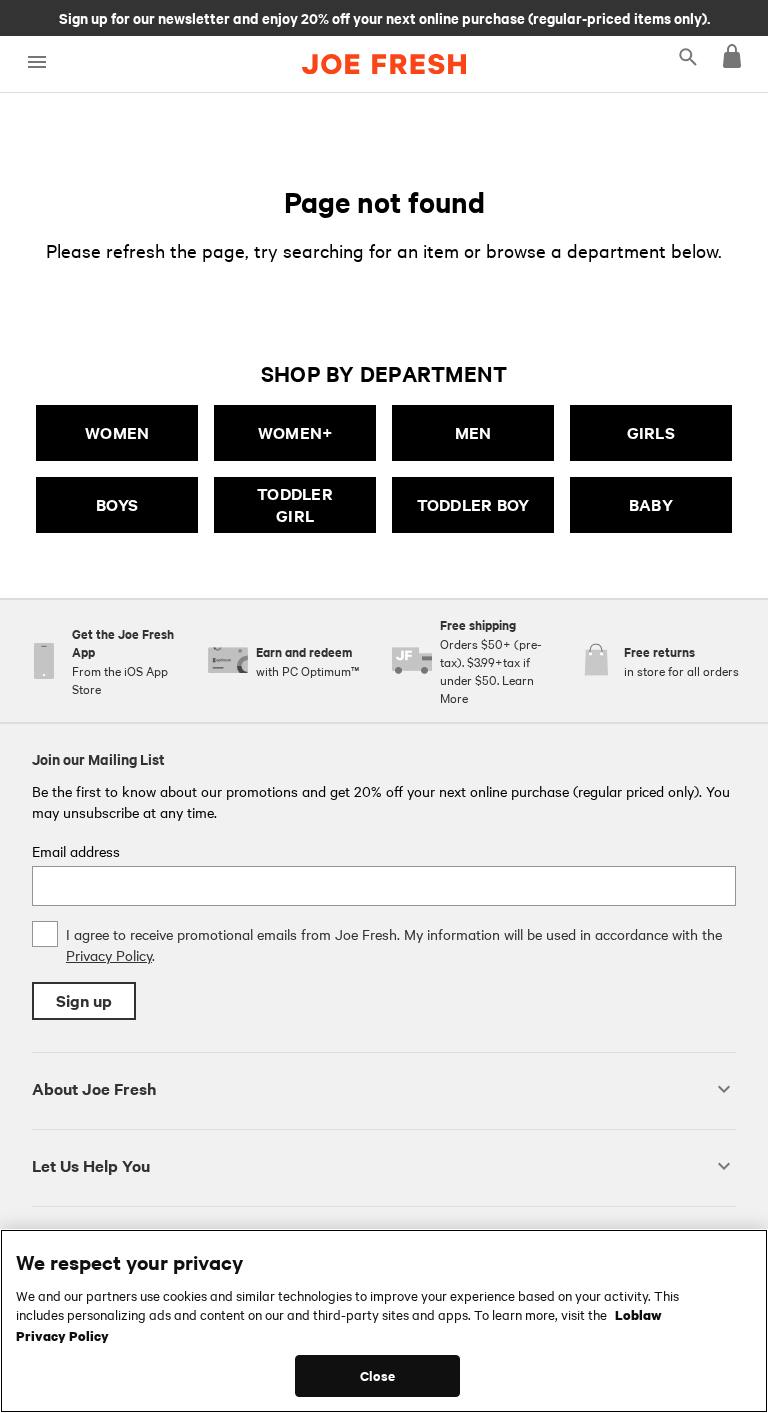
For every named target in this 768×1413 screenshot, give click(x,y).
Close (377, 1375)
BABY (651, 504)
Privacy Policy (109, 955)
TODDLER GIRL (295, 504)
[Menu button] (36, 62)
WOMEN (117, 432)
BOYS (117, 504)
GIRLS (651, 432)
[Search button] (688, 56)
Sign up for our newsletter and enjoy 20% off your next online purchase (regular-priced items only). (384, 17)
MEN (473, 432)
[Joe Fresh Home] (384, 64)
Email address (76, 851)
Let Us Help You (91, 1165)
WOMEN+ (295, 432)
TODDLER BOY (473, 504)
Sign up (84, 1000)
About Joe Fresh (94, 1088)
